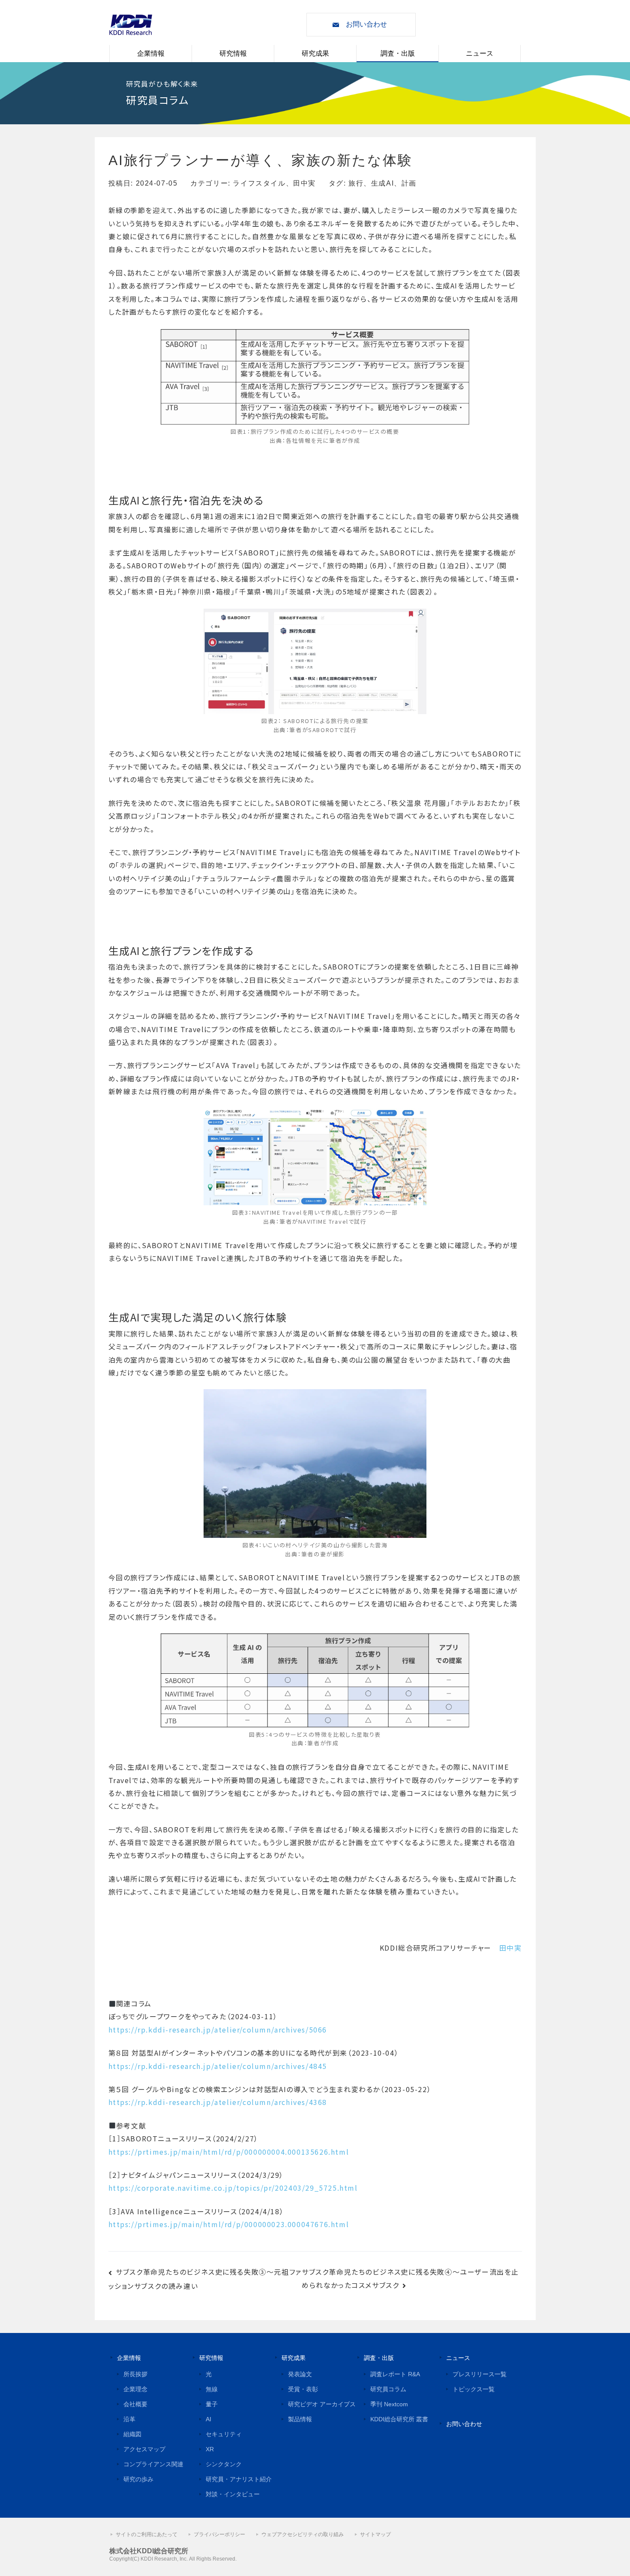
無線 (212, 2389)
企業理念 (135, 2389)
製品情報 (300, 2419)
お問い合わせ (366, 24)
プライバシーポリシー (219, 2534)
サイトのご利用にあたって (147, 2534)
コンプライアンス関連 (153, 2464)
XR (210, 2449)
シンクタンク (224, 2464)
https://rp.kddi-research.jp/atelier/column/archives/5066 (218, 2030)
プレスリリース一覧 (480, 2374)
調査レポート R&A (395, 2374)
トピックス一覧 (474, 2389)
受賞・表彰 (303, 2389)
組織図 (132, 2434)
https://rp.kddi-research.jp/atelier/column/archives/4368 (218, 2102)
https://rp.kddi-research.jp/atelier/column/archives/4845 (218, 2066)
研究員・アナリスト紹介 (239, 2479)
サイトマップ (375, 2534)
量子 (212, 2404)
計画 (409, 183)
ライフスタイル (259, 183)
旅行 (356, 183)
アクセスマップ (144, 2449)
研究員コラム (388, 2389)
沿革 (129, 2419)
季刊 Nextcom (389, 2404)
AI (208, 2419)
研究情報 (233, 53)
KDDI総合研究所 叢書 (399, 2419)
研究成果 (315, 53)
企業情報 (151, 53)
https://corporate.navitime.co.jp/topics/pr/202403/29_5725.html (233, 2188)
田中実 (304, 183)
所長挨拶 (135, 2374)
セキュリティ (224, 2434)
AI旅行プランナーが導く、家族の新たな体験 (261, 160)
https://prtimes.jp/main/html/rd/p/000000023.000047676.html (229, 2224)
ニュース (480, 53)
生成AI (382, 183)
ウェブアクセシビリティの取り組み (303, 2534)
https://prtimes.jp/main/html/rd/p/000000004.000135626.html (229, 2152)
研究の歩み (138, 2479)
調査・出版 (398, 53)
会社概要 (135, 2404)
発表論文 (300, 2374)
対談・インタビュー (233, 2494)
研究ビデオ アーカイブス (322, 2404)
